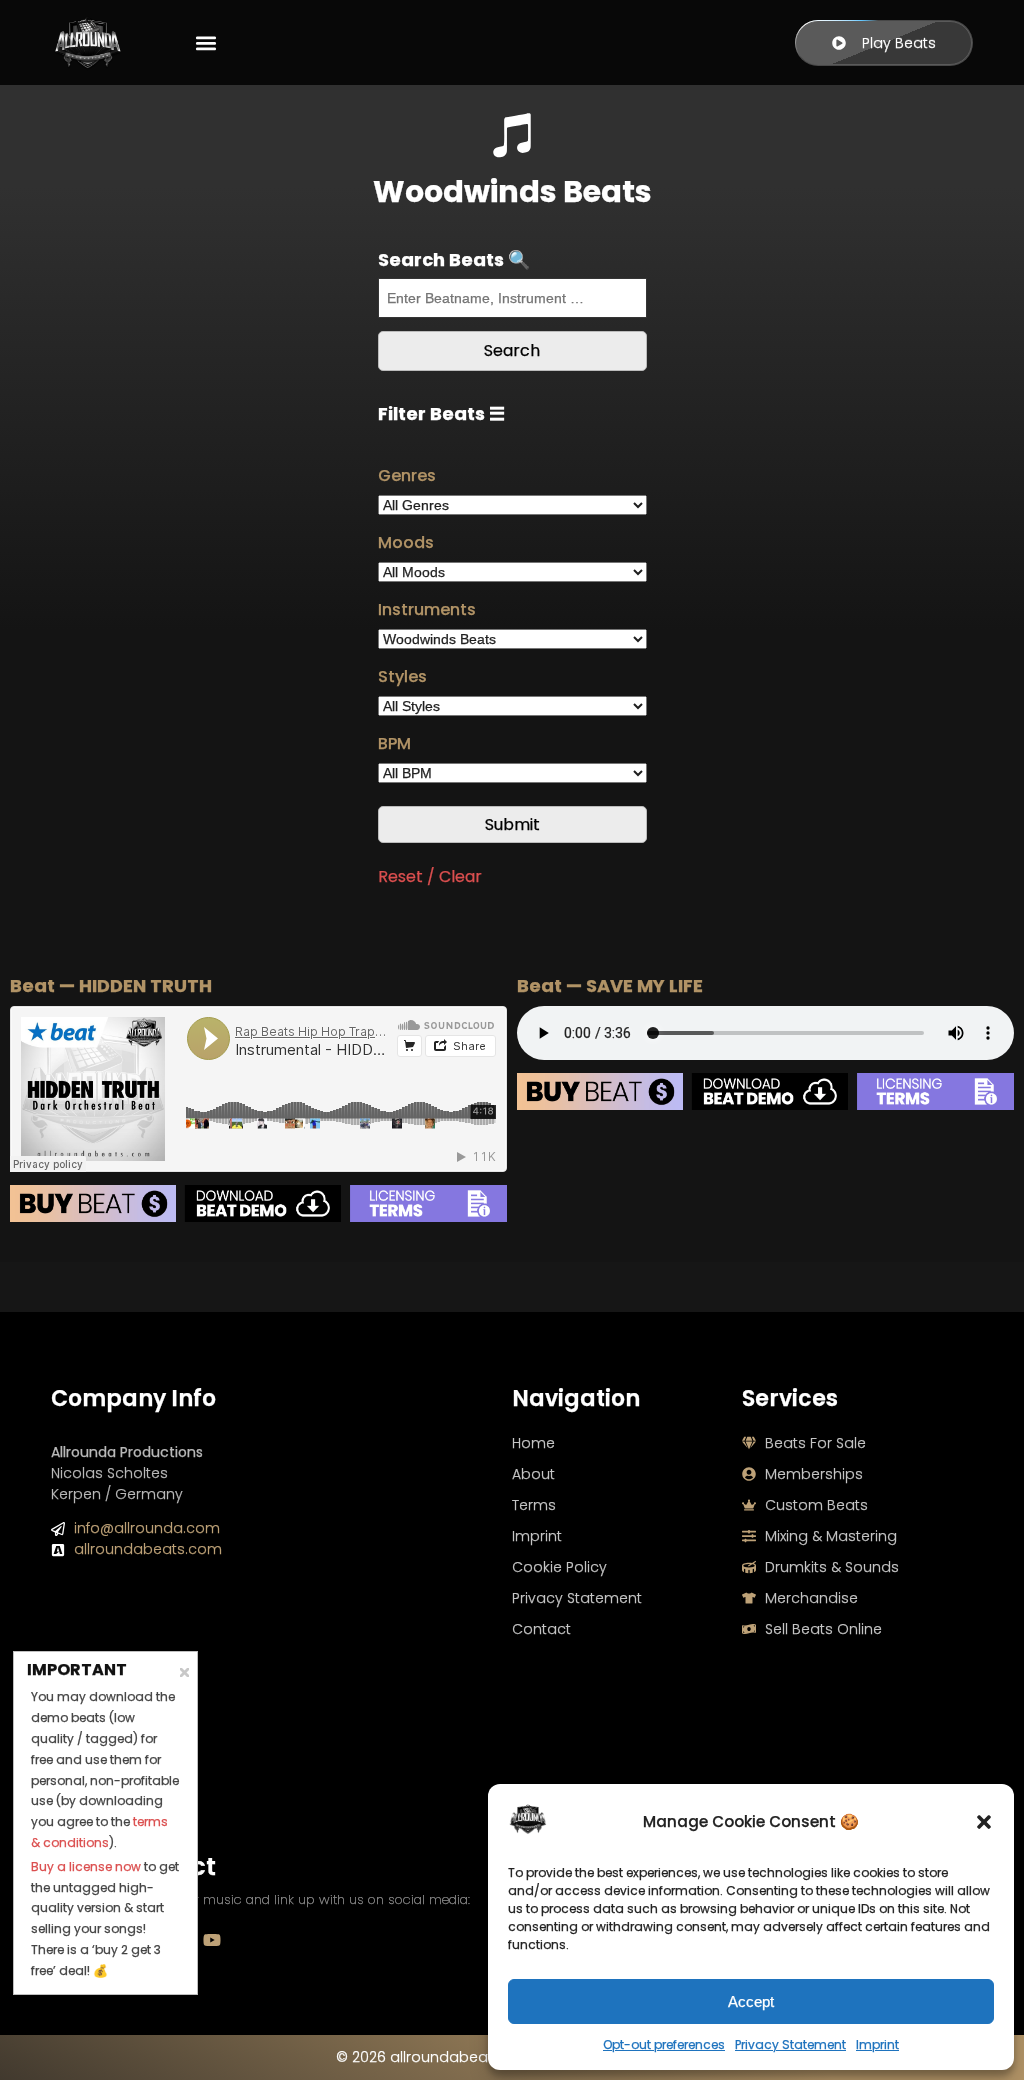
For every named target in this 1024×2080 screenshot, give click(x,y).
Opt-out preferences (664, 2044)
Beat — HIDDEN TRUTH (111, 985)
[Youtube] (212, 1940)
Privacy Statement (790, 2044)
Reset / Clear (430, 876)
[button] (984, 1822)
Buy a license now (86, 1866)
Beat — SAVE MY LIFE (610, 985)
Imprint (877, 2044)
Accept (751, 2001)
